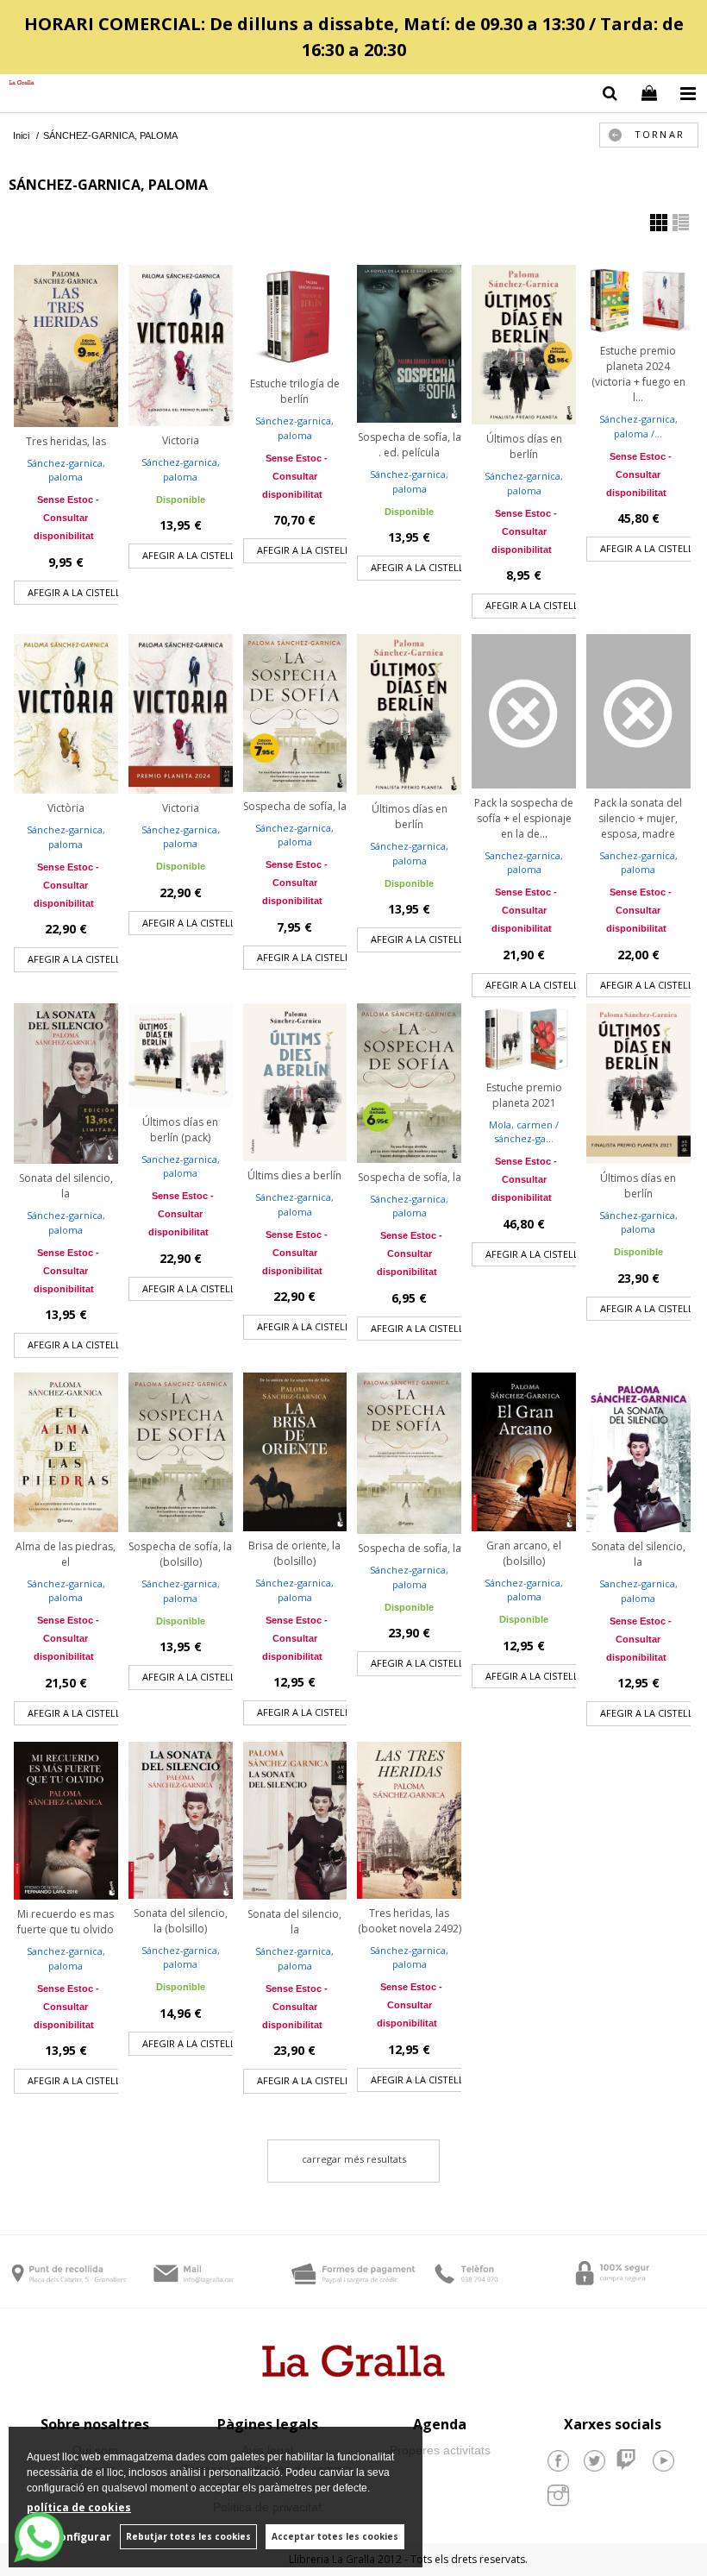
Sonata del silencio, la (66, 1186)
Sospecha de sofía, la (295, 806)
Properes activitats (440, 2450)
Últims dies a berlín (294, 1175)
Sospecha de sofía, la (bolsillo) (180, 1554)
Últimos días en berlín (524, 446)
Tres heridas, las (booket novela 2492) (410, 1921)
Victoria (181, 440)
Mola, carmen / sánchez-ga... (524, 1132)
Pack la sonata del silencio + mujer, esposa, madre (638, 818)
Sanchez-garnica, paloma (524, 863)
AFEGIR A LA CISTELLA (77, 592)
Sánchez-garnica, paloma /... (638, 426)
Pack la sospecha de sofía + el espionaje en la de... (524, 818)
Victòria (66, 808)
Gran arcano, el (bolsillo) (524, 1553)
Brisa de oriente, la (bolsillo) (294, 1553)
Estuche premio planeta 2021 (524, 1095)
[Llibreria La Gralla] (17, 83)
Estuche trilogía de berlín (295, 391)
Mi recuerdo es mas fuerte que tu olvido (66, 1922)
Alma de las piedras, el (66, 1554)
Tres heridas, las (66, 441)
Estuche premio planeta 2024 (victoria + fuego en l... (638, 374)
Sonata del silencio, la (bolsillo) (181, 1921)
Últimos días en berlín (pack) (180, 1130)
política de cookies (79, 2507)
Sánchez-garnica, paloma (66, 470)
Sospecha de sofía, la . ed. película (410, 445)
